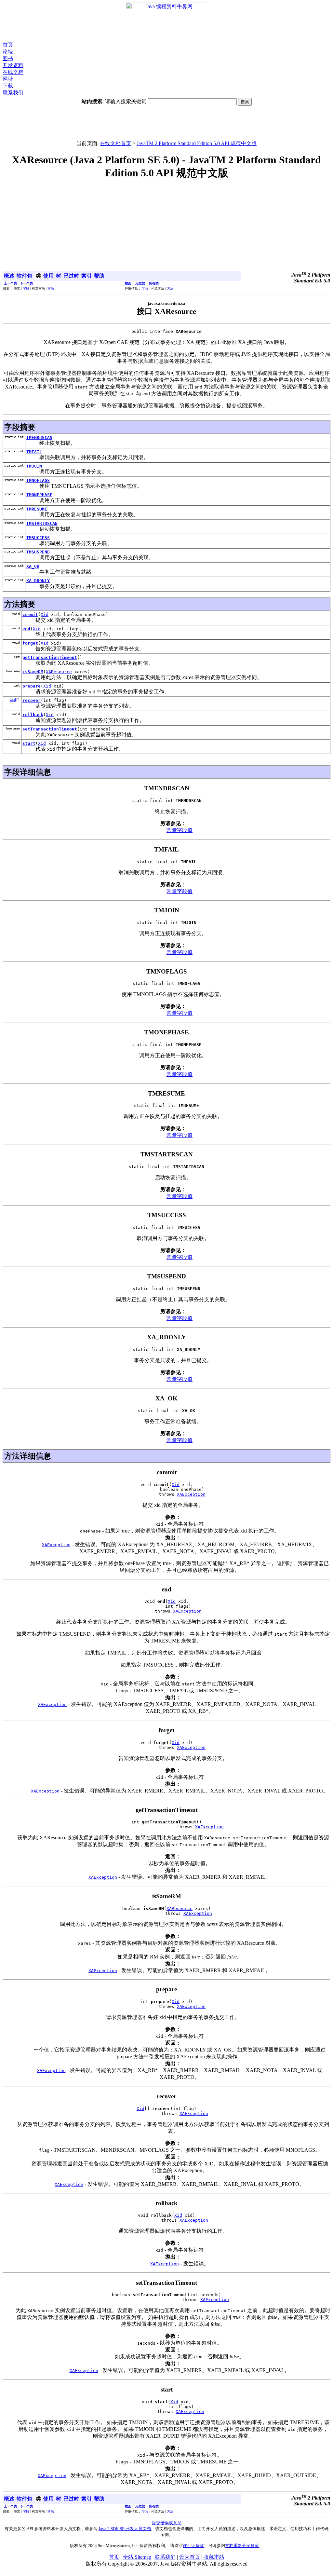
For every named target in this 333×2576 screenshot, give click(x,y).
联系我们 (13, 93)
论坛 (8, 52)
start (29, 743)
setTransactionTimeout (50, 729)
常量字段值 (180, 830)
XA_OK (33, 566)
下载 (8, 86)
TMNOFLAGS (38, 480)
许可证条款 (193, 2546)
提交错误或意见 (167, 2523)
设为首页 (190, 2557)
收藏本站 (214, 2557)
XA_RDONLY (38, 581)
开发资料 (13, 65)
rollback (33, 715)
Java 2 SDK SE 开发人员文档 (125, 2529)
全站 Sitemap (137, 2557)
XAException (191, 1494)
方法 (51, 288)
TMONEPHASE (39, 495)
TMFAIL (34, 452)
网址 (8, 79)
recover (32, 700)
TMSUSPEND (38, 552)
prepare (32, 686)
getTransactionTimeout (50, 657)
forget (30, 643)
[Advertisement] (166, 32)
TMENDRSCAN (39, 437)
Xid (45, 614)
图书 (8, 58)
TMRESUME (37, 509)
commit (30, 614)
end (26, 629)
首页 (8, 45)
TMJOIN (34, 466)
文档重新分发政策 (242, 2546)
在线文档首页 (115, 143)
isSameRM (33, 672)
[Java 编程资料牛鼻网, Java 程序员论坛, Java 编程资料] (166, 20)
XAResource (59, 672)
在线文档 (13, 72)
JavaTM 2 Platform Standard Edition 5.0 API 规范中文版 (197, 143)
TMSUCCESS (38, 538)
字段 (26, 288)
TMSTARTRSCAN (42, 523)
